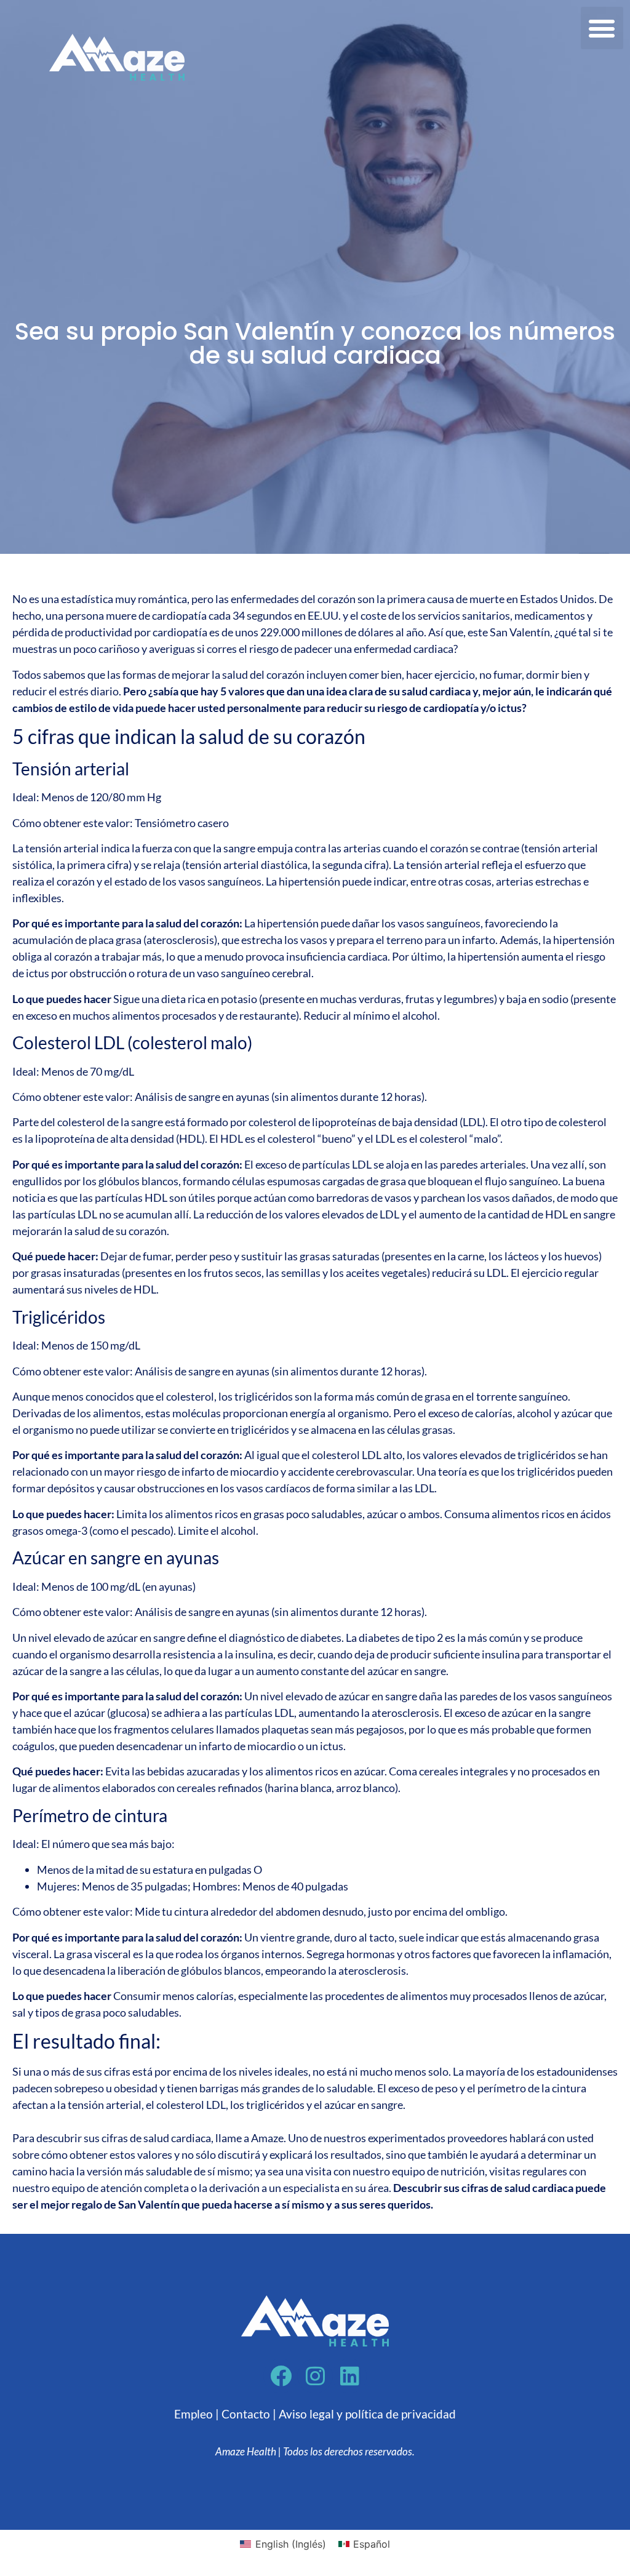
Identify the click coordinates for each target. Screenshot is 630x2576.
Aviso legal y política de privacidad (367, 2414)
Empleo (193, 2414)
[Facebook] (281, 2376)
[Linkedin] (349, 2376)
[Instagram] (315, 2376)
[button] (602, 28)
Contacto (246, 2414)
